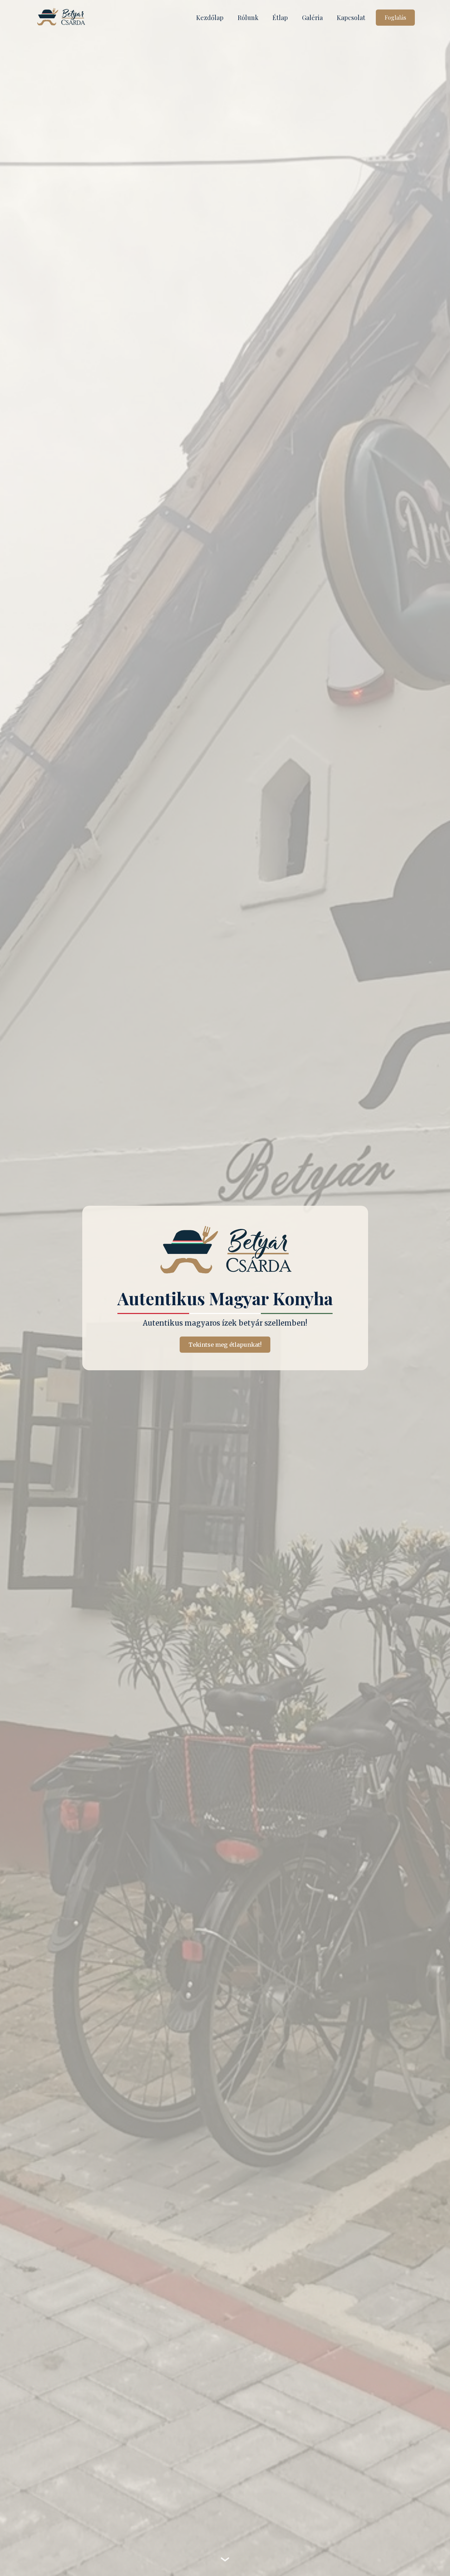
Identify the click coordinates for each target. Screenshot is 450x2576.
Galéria (312, 18)
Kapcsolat (351, 18)
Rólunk (248, 18)
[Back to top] (432, 2558)
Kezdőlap (210, 18)
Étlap (280, 18)
